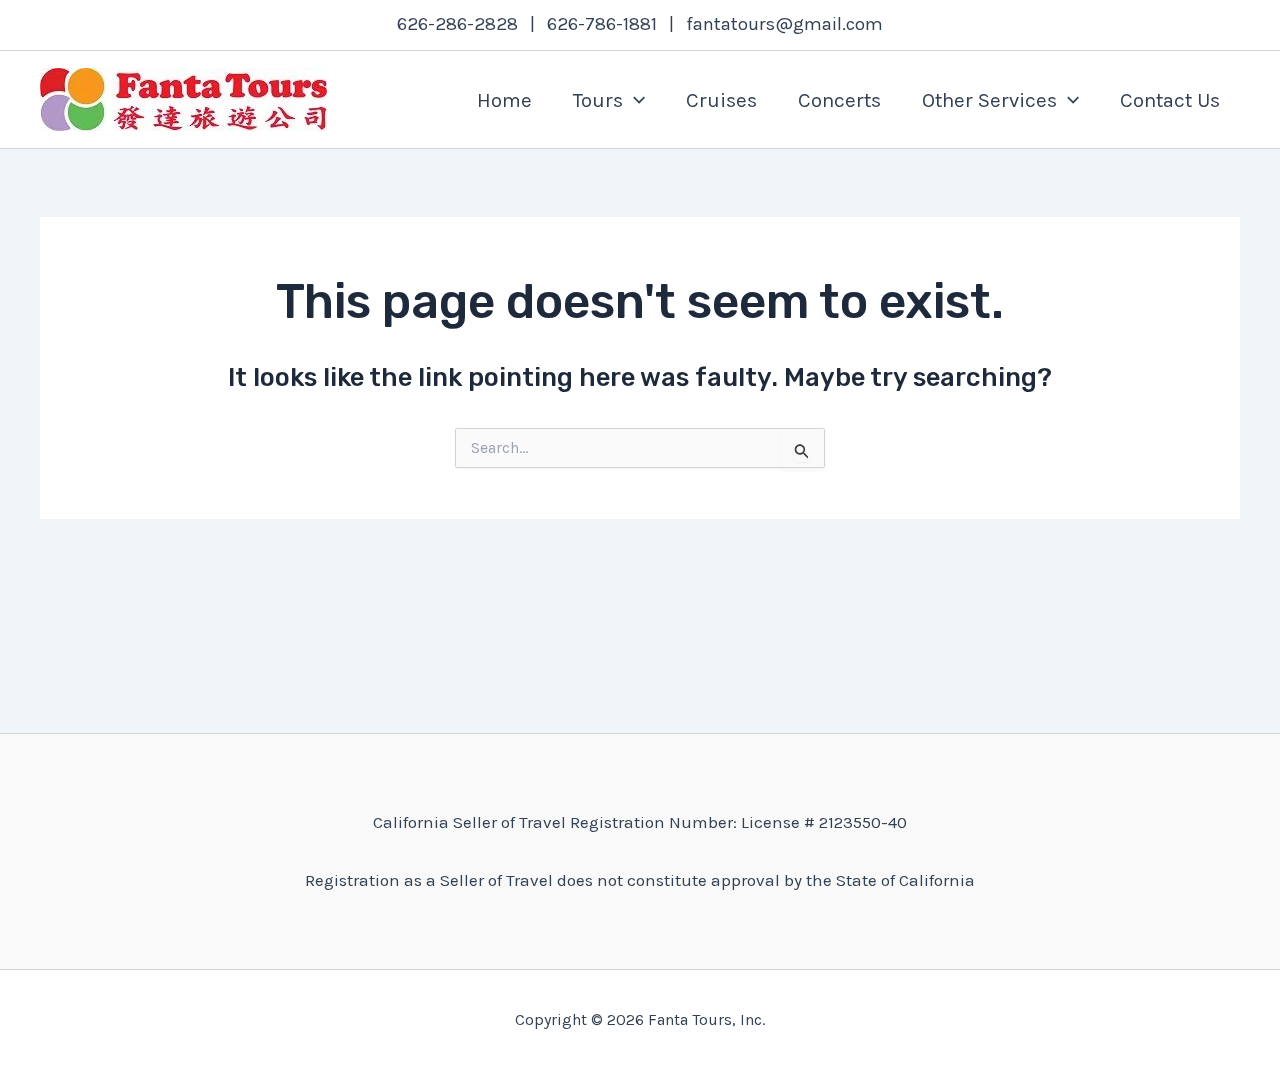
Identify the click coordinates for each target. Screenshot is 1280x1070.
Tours (598, 100)
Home (504, 100)
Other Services (989, 100)
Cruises (721, 100)
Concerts (839, 100)
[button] (634, 100)
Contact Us (1170, 100)
